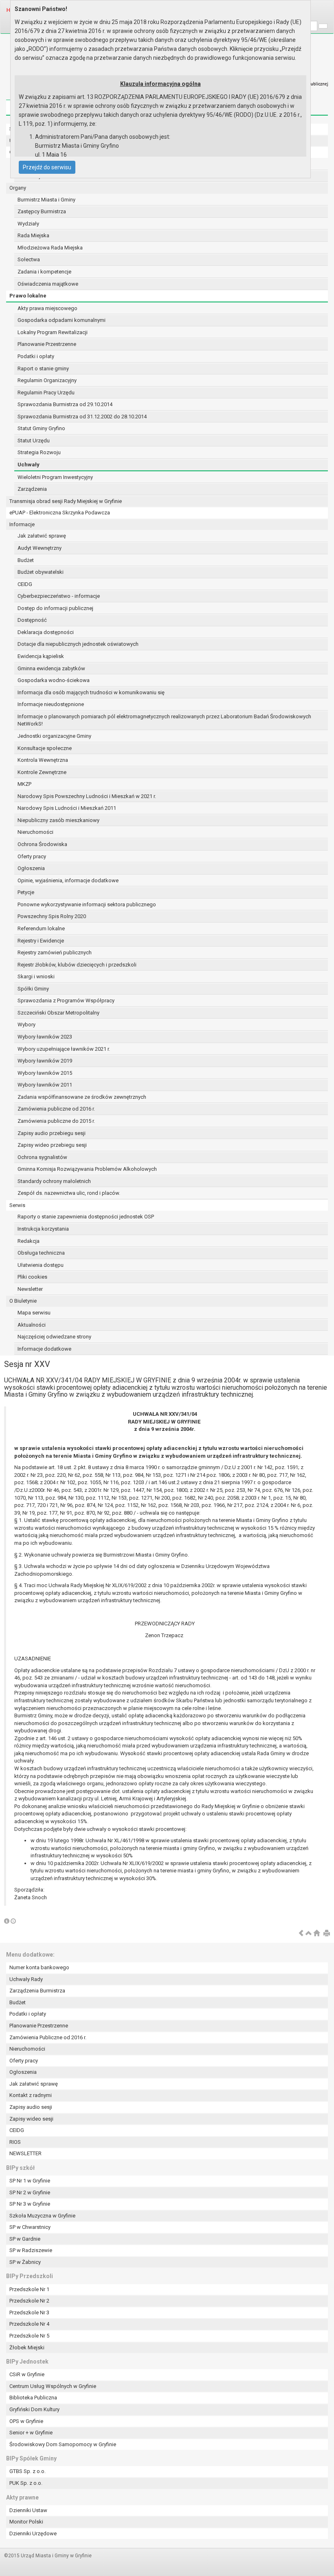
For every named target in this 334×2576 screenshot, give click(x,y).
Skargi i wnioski (36, 976)
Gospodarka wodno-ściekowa (54, 680)
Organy (18, 188)
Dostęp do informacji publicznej (55, 608)
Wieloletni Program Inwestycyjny (55, 477)
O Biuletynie (23, 1301)
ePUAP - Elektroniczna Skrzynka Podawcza (60, 513)
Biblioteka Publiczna (33, 2398)
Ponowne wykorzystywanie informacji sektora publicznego (87, 904)
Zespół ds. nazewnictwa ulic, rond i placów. (69, 1193)
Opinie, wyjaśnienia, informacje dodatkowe (68, 880)
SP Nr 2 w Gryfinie (30, 2192)
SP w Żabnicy (25, 2262)
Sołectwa (29, 259)
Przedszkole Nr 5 (29, 2336)
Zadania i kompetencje (44, 272)
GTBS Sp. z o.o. (27, 2471)
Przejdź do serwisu (47, 167)
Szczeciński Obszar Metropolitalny (58, 1013)
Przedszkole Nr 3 (29, 2312)
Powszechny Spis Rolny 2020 (52, 916)
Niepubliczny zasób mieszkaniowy (58, 820)
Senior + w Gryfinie (31, 2433)
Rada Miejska (33, 235)
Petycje (26, 892)
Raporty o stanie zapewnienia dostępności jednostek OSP (86, 1217)
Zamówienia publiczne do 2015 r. (56, 1121)
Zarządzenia (32, 489)
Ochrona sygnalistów (42, 1157)
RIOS (15, 2142)
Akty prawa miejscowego (47, 308)
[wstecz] (301, 1934)
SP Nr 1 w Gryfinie (30, 2181)
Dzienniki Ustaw (28, 2510)
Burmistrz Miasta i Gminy (46, 200)
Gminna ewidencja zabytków (51, 668)
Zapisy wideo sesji (31, 2119)
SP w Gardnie (25, 2239)
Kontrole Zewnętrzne (42, 772)
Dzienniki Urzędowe (33, 2533)
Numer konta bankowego (39, 1967)
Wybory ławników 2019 (45, 1061)
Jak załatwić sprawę (42, 536)
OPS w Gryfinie (26, 2421)
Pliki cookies (32, 1277)
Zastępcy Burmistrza (42, 211)
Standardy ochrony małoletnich (54, 1181)
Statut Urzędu (34, 441)
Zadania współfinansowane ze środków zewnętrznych (82, 1097)
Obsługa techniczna (41, 1253)
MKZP (24, 784)
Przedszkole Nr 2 (29, 2301)
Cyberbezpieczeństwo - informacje (59, 596)
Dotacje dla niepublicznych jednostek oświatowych (78, 644)
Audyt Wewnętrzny (40, 548)
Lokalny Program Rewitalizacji (53, 332)
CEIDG (25, 584)
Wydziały (28, 224)
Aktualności (32, 1325)
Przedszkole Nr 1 (29, 2289)
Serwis (17, 1205)
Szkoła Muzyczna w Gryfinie (42, 2216)
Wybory (26, 1024)
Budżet (26, 560)
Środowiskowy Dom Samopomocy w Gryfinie (63, 2444)
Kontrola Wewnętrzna (43, 760)
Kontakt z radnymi (31, 2095)
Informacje (22, 524)
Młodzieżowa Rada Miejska (50, 248)
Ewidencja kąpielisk (41, 656)
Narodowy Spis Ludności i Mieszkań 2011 (67, 808)
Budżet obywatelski (41, 572)
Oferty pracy (32, 856)
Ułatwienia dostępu (41, 1265)
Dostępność (32, 620)
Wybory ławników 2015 (45, 1073)
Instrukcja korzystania (43, 1229)
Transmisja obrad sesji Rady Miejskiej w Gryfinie (66, 501)
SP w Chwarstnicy (30, 2227)
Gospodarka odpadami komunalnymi (62, 320)
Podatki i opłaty (36, 356)
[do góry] (309, 1934)
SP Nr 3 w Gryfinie (30, 2204)
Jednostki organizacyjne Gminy (54, 736)
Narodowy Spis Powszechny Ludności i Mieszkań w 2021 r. (87, 796)
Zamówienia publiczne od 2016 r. (56, 1109)
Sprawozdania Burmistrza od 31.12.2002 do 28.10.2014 (82, 417)
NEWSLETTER (25, 2153)
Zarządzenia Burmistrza (37, 1991)
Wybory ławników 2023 (45, 1037)
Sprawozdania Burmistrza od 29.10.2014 (65, 404)
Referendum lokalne (41, 928)
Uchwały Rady (26, 1979)
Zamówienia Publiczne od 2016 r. (48, 2037)
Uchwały (29, 465)
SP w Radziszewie (31, 2250)
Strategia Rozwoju (39, 452)
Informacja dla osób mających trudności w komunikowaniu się (91, 692)
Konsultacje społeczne (45, 748)
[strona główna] (316, 1934)
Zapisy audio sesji (31, 2107)
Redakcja (29, 1241)
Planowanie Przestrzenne (47, 344)
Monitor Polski (26, 2522)
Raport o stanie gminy (43, 368)
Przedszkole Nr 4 (29, 2324)
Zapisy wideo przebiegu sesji (52, 1145)
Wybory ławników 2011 (45, 1085)
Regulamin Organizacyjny (47, 380)
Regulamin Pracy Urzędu (46, 393)
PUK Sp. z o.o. (26, 2483)
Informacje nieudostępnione (51, 704)
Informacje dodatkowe (44, 1349)
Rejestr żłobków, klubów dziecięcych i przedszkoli (77, 965)
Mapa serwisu (34, 1313)
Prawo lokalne (28, 296)
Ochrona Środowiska (42, 844)
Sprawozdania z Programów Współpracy (66, 1000)
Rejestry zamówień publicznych (55, 952)
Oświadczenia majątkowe (48, 284)
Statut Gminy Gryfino (41, 428)
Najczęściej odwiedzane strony (54, 1337)
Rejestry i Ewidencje (41, 941)
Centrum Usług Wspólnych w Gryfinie (53, 2386)
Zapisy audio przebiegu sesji (52, 1133)
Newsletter (30, 1289)
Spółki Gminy (33, 989)
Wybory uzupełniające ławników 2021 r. (64, 1049)
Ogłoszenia (31, 868)
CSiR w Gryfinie (27, 2374)
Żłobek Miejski (27, 2347)
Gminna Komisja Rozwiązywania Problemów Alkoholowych (87, 1169)
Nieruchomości (35, 832)
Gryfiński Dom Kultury (34, 2409)
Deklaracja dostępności (46, 632)
